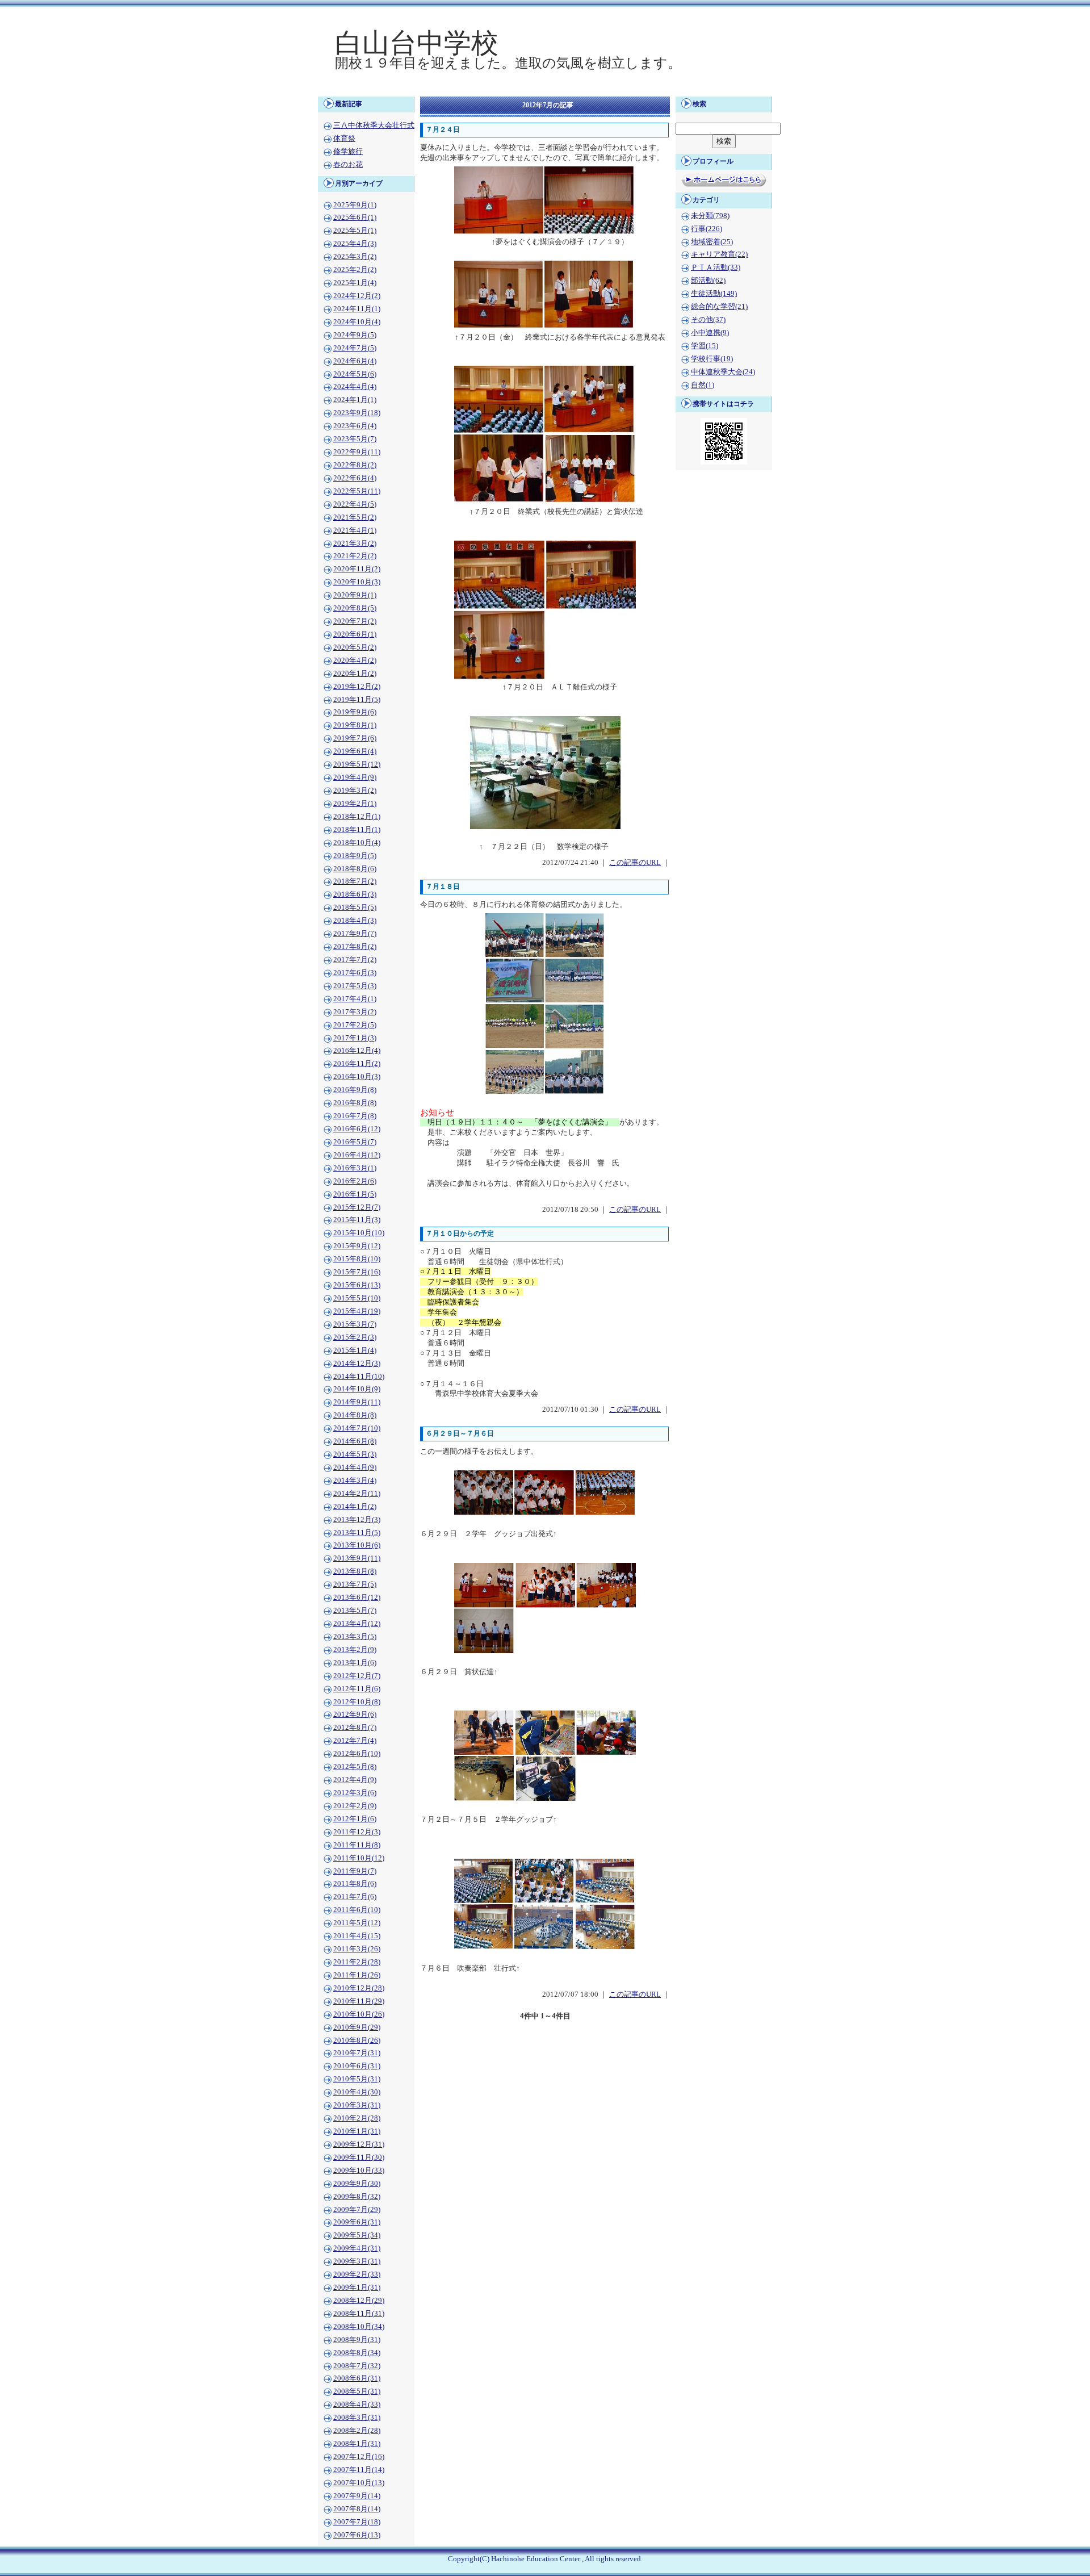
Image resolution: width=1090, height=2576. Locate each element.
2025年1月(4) (355, 283)
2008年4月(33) (357, 2404)
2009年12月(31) (359, 2144)
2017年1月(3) (355, 1038)
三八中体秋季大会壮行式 (374, 126)
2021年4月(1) (355, 530)
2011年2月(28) (357, 1962)
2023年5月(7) (355, 439)
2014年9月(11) (357, 1402)
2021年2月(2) (355, 556)
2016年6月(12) (357, 1129)
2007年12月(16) (359, 2457)
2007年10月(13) (359, 2483)
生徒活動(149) (714, 294)
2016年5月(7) (355, 1142)
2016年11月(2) (357, 1064)
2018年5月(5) (355, 908)
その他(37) (708, 320)
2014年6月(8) (355, 1441)
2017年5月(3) (355, 986)
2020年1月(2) (355, 674)
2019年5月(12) (357, 764)
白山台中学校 (417, 43)
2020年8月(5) (355, 608)
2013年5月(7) (355, 1611)
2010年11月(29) (359, 2001)
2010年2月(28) (357, 2118)
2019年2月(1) (355, 804)
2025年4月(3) (355, 244)
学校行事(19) (712, 359)
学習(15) (705, 346)
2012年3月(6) (355, 1793)
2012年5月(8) (355, 1767)
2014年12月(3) (357, 1364)
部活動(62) (708, 281)
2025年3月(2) (355, 257)
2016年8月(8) (355, 1103)
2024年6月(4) (355, 361)
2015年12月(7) (357, 1207)
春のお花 (348, 165)
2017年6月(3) (355, 973)
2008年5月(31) (357, 2391)
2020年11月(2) (357, 569)
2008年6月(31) (357, 2378)
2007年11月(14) (359, 2470)
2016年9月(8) (355, 1090)
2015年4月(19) (357, 1311)
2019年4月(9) (355, 777)
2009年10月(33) (359, 2171)
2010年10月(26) (359, 2014)
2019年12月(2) (357, 687)
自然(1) (703, 385)
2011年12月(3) (357, 1832)
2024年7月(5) (355, 348)
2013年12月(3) (357, 1520)
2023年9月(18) (357, 413)
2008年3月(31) (357, 2418)
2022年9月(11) (357, 452)
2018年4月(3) (355, 921)
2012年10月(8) (357, 1702)
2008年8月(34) (357, 2353)
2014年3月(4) (355, 1481)
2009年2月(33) (357, 2274)
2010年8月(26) (357, 2040)
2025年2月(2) (355, 270)
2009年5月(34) (357, 2235)
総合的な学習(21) (719, 307)
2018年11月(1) (357, 830)
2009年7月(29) (357, 2210)
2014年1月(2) (355, 1507)
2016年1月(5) (355, 1194)
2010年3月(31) (357, 2105)
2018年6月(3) (355, 894)
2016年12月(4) (357, 1051)
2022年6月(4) (355, 478)
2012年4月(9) (355, 1780)
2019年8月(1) (355, 725)
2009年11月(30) (359, 2157)
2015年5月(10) (357, 1298)
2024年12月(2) (357, 296)
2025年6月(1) (355, 218)
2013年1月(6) (355, 1663)
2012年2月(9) (355, 1806)
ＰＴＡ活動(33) (716, 267)
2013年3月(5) (355, 1637)
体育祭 (344, 139)
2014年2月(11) (357, 1494)
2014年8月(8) (355, 1415)
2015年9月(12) (357, 1246)
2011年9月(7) (355, 1871)
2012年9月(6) (355, 1714)
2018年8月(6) (355, 869)
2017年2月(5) (355, 1025)
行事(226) (707, 229)
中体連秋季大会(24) (723, 372)
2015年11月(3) (357, 1220)
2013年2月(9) (355, 1650)
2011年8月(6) (355, 1884)
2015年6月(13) (357, 1285)
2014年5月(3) (355, 1454)
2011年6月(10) (357, 1910)
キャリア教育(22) (719, 254)
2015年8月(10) (357, 1259)
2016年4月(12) (357, 1155)
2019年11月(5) (357, 700)
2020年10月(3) (357, 582)
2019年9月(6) (355, 712)
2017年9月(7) (355, 934)
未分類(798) (710, 216)
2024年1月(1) (355, 400)
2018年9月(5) (355, 856)
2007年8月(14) (357, 2509)
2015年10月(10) (359, 1233)
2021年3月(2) (355, 543)
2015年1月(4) (355, 1350)
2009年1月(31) (357, 2288)
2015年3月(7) (355, 1324)
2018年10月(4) (357, 843)
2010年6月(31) (357, 2066)
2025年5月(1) (355, 231)
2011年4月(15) (357, 1936)
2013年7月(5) (355, 1584)
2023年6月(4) (355, 426)
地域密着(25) (712, 242)
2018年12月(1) (357, 817)
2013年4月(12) (357, 1624)
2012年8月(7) (355, 1728)
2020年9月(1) (355, 595)
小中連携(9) (710, 333)
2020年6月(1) (355, 634)
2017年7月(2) (355, 960)
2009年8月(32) (357, 2197)
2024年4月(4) (355, 387)
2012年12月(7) (357, 1676)
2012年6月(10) (357, 1754)
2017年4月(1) (355, 999)
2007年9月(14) (357, 2496)
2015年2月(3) (355, 1337)
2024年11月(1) (357, 309)
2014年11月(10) (359, 1377)
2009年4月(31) (357, 2248)
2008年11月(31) (359, 2314)
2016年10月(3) (357, 1077)
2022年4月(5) (355, 504)
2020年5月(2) (355, 647)
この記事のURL (635, 863)
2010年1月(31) (357, 2131)
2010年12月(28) (359, 1988)
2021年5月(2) (355, 517)
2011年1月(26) (357, 1975)
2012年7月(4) (355, 1741)
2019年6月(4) (355, 751)
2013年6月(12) (357, 1598)
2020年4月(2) (355, 660)
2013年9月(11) (357, 1558)
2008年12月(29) (359, 2301)
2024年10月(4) (357, 322)
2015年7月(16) (357, 1272)
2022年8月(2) (355, 465)
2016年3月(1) (355, 1168)
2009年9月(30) (357, 2184)
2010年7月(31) (357, 2053)
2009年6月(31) (357, 2222)
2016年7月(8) (355, 1116)
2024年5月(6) (355, 374)
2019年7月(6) (355, 738)
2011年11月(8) (357, 1845)
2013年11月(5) (357, 1533)
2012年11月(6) (357, 1689)
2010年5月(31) (357, 2079)
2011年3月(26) (357, 1949)
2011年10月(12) (359, 1858)
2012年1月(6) (355, 1819)
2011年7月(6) (355, 1897)
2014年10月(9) (357, 1389)
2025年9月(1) (355, 205)
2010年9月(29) (357, 2027)
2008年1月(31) (357, 2444)
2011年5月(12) (357, 1923)
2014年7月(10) (357, 1428)
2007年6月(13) (357, 2535)
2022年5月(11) (357, 491)
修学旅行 (348, 152)
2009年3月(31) (357, 2261)
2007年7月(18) (357, 2522)
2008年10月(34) (359, 2327)
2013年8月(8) (355, 1571)
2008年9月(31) (357, 2340)
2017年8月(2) (355, 947)
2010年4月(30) (357, 2092)
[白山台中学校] (545, 89)
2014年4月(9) (355, 1467)
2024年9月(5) (355, 335)
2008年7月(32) (357, 2366)
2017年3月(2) (355, 1012)
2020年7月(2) (355, 621)
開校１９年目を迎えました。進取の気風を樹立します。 (508, 63)
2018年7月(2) (355, 881)
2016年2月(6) (355, 1181)
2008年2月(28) (357, 2431)
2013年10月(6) (357, 1545)
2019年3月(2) (355, 791)
